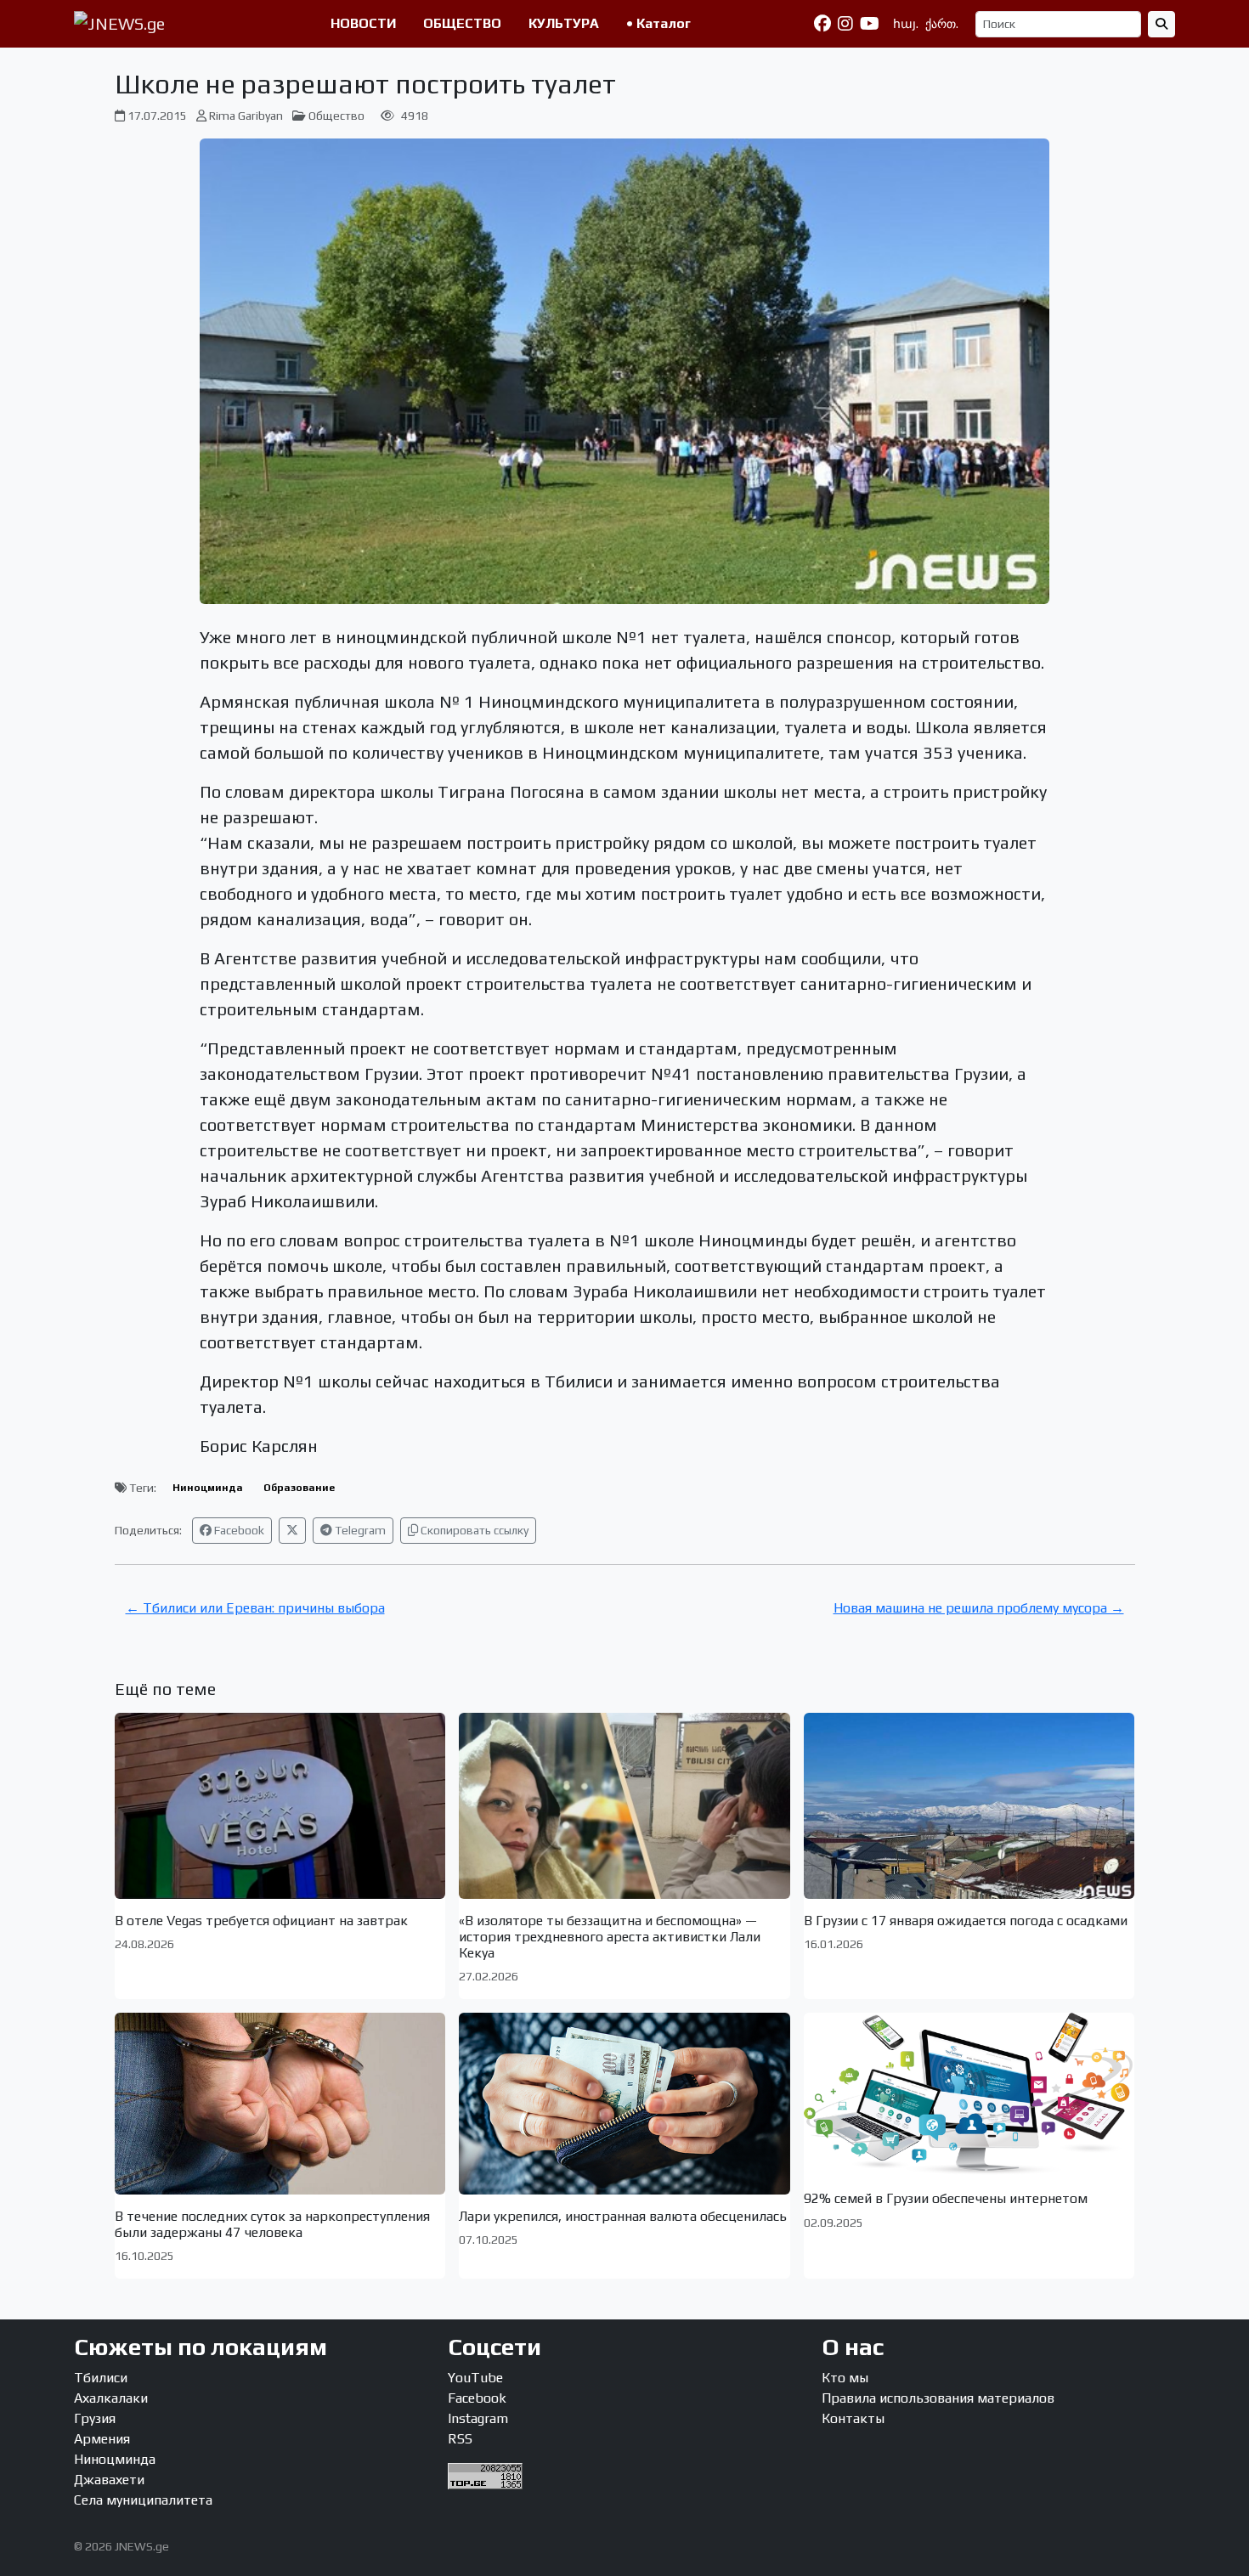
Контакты (853, 2418)
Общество (336, 116)
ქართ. (942, 24)
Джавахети (109, 2480)
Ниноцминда (208, 1488)
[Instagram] (845, 24)
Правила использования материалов (938, 2398)
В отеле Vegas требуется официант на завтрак (261, 1921)
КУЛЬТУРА (564, 23)
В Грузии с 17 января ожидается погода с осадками (966, 1921)
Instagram (478, 2418)
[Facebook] (822, 24)
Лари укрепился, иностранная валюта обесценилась (623, 2216)
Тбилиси (101, 2378)
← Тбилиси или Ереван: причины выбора (255, 1608)
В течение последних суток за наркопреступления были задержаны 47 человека (272, 2224)
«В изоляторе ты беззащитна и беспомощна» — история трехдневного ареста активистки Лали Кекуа (610, 1937)
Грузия (95, 2418)
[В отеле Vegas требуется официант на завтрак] (280, 1806)
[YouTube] (870, 24)
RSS (460, 2439)
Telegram (359, 1530)
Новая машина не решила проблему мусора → (979, 1608)
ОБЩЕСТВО (462, 23)
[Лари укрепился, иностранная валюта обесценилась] (624, 2103)
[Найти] (1161, 24)
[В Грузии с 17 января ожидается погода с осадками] (969, 1806)
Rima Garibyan (246, 116)
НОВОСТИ (363, 23)
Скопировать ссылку (473, 1530)
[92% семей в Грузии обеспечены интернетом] (969, 2095)
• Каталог (658, 23)
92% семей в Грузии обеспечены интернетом (946, 2198)
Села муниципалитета (143, 2500)
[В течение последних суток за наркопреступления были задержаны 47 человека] (280, 2103)
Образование (299, 1488)
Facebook (238, 1530)
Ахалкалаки (111, 2398)
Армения (102, 2439)
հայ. (906, 24)
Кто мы (845, 2378)
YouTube (475, 2378)
